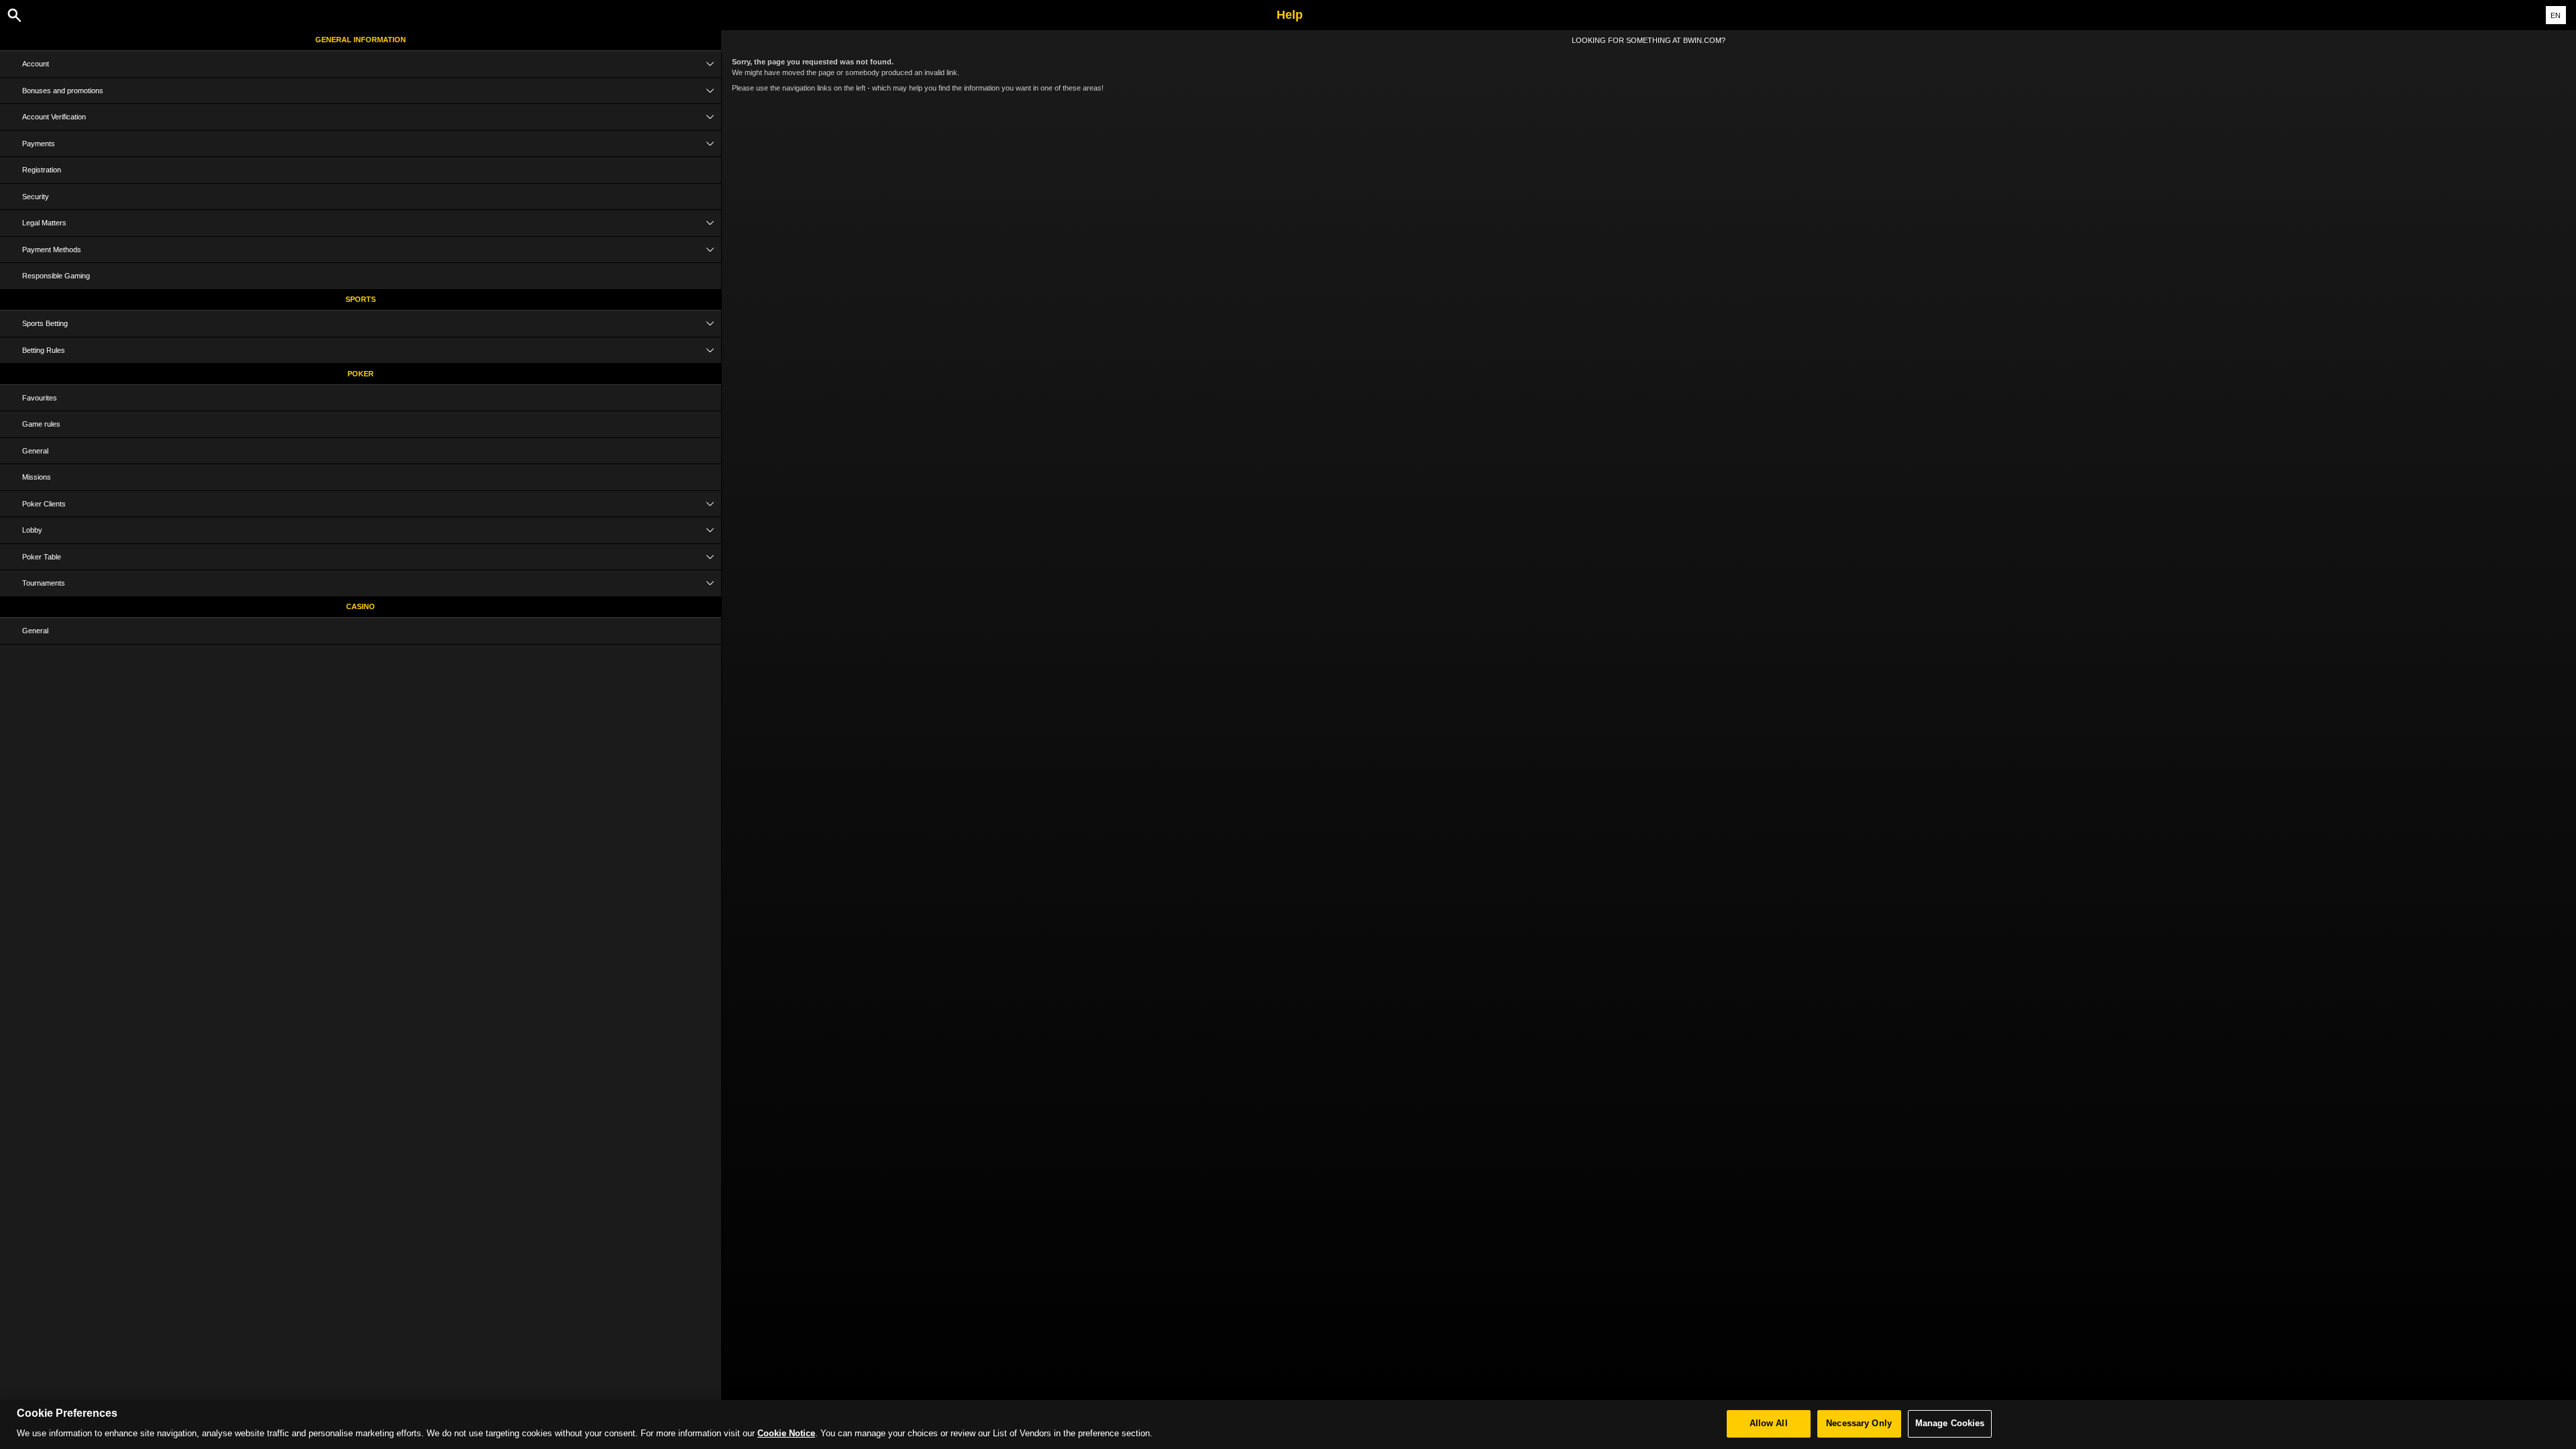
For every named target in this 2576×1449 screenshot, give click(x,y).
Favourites (40, 398)
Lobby (32, 530)
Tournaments (44, 583)
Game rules (41, 424)
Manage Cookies (1950, 1424)
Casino (361, 606)
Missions (37, 477)
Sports (361, 299)
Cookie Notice (786, 1434)
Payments (39, 144)
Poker (361, 374)
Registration (42, 170)
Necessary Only (1859, 1424)
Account (36, 64)
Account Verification (54, 117)
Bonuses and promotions (63, 91)
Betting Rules (44, 350)
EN (2556, 15)
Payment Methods (52, 250)
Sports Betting (45, 323)
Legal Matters (44, 223)
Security (36, 197)
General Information (361, 40)
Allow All (1769, 1424)
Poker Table (42, 557)
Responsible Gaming (56, 276)
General (35, 451)
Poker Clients (44, 504)
